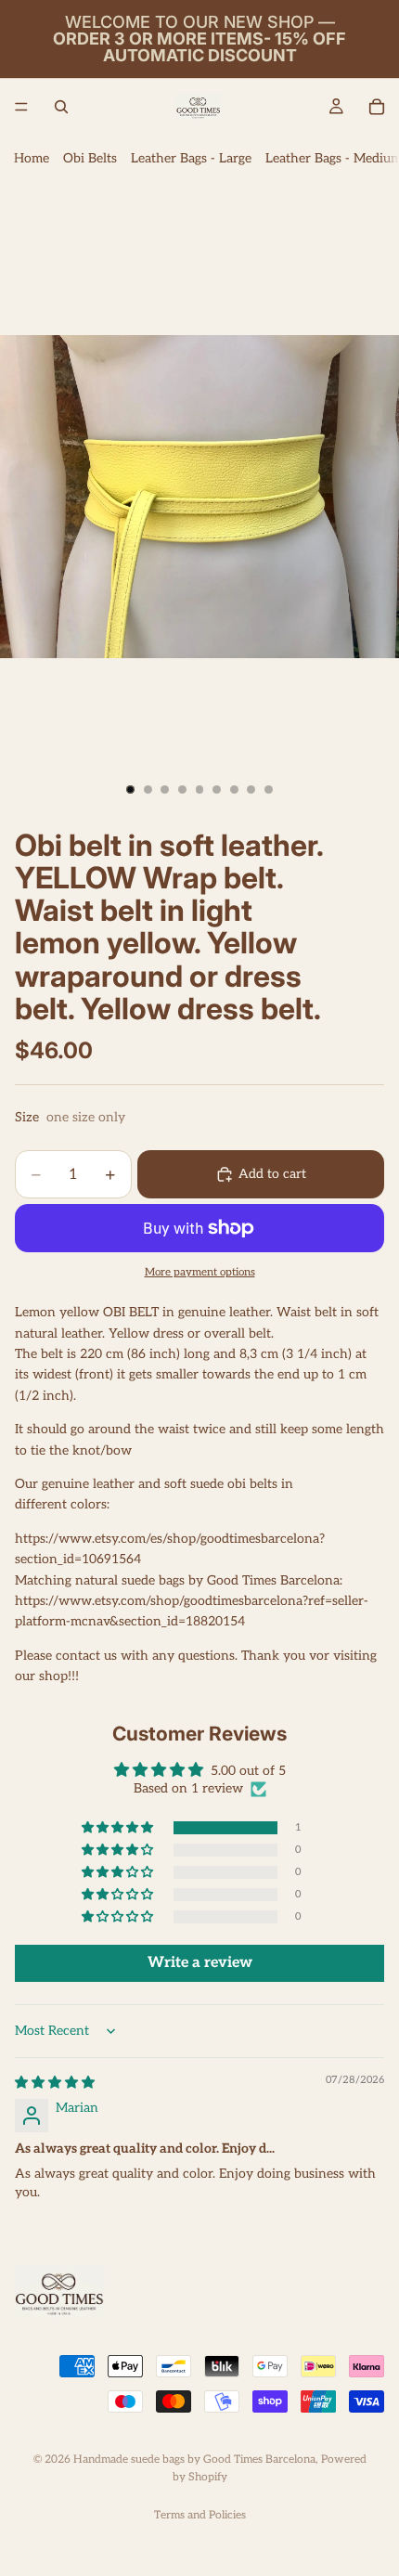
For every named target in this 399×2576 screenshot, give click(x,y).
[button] (119, 1828)
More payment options (200, 1272)
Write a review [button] (200, 1963)
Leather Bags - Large (191, 158)
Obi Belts (90, 158)
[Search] (61, 107)
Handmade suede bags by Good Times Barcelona (194, 2459)
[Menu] (21, 107)
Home (32, 158)
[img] (55, 2083)
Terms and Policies (200, 2515)
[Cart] (377, 107)
